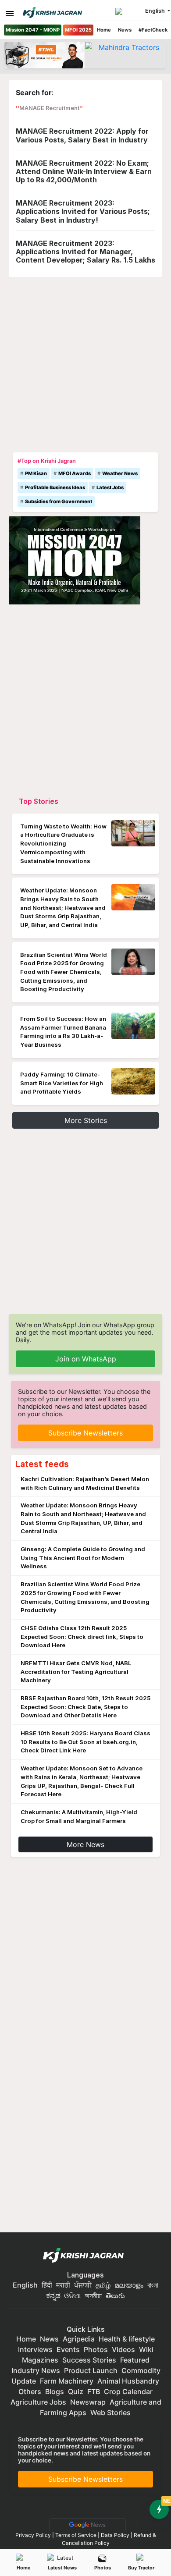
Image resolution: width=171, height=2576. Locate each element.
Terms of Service (76, 2535)
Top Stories (39, 801)
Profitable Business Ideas (55, 487)
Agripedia (79, 2339)
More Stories (86, 1120)
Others (30, 2391)
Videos (123, 2349)
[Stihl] (45, 55)
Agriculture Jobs (38, 2402)
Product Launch (91, 2370)
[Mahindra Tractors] (125, 55)
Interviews (35, 2349)
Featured (135, 2360)
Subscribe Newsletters (85, 1433)
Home (104, 30)
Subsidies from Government (59, 501)
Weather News (120, 473)
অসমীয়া (93, 2295)
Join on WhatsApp (86, 1359)
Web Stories (110, 2413)
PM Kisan (36, 473)
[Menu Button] (10, 14)
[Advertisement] (85, 362)
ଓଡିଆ (72, 2295)
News (125, 30)
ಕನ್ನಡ (54, 2295)
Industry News (36, 2370)
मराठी (63, 2285)
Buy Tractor (141, 2568)
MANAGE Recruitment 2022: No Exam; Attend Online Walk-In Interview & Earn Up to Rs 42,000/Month (84, 171)
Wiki (146, 2349)
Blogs (55, 2391)
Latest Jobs (110, 487)
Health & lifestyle (127, 2339)
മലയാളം (129, 2285)
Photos (103, 2568)
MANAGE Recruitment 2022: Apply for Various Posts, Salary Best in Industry (82, 135)
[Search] (129, 11)
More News (85, 1844)
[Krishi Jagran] (52, 12)
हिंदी (47, 2285)
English (25, 2285)
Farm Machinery (67, 2381)
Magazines (40, 2360)
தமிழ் (103, 2285)
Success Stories (89, 2360)
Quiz (76, 2391)
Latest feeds (42, 1464)
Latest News (62, 2568)
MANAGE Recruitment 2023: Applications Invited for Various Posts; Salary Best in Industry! (83, 211)
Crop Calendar (128, 2391)
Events (68, 2349)
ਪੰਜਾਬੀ (83, 2285)
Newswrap (88, 2402)
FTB (94, 2391)
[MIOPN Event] (75, 559)
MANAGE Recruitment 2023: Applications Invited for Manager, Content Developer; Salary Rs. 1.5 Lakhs (85, 252)
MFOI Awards (75, 473)
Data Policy (115, 2535)
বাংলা (153, 2285)
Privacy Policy (33, 2535)
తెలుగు (115, 2295)
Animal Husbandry (128, 2381)
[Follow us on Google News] (86, 2524)
